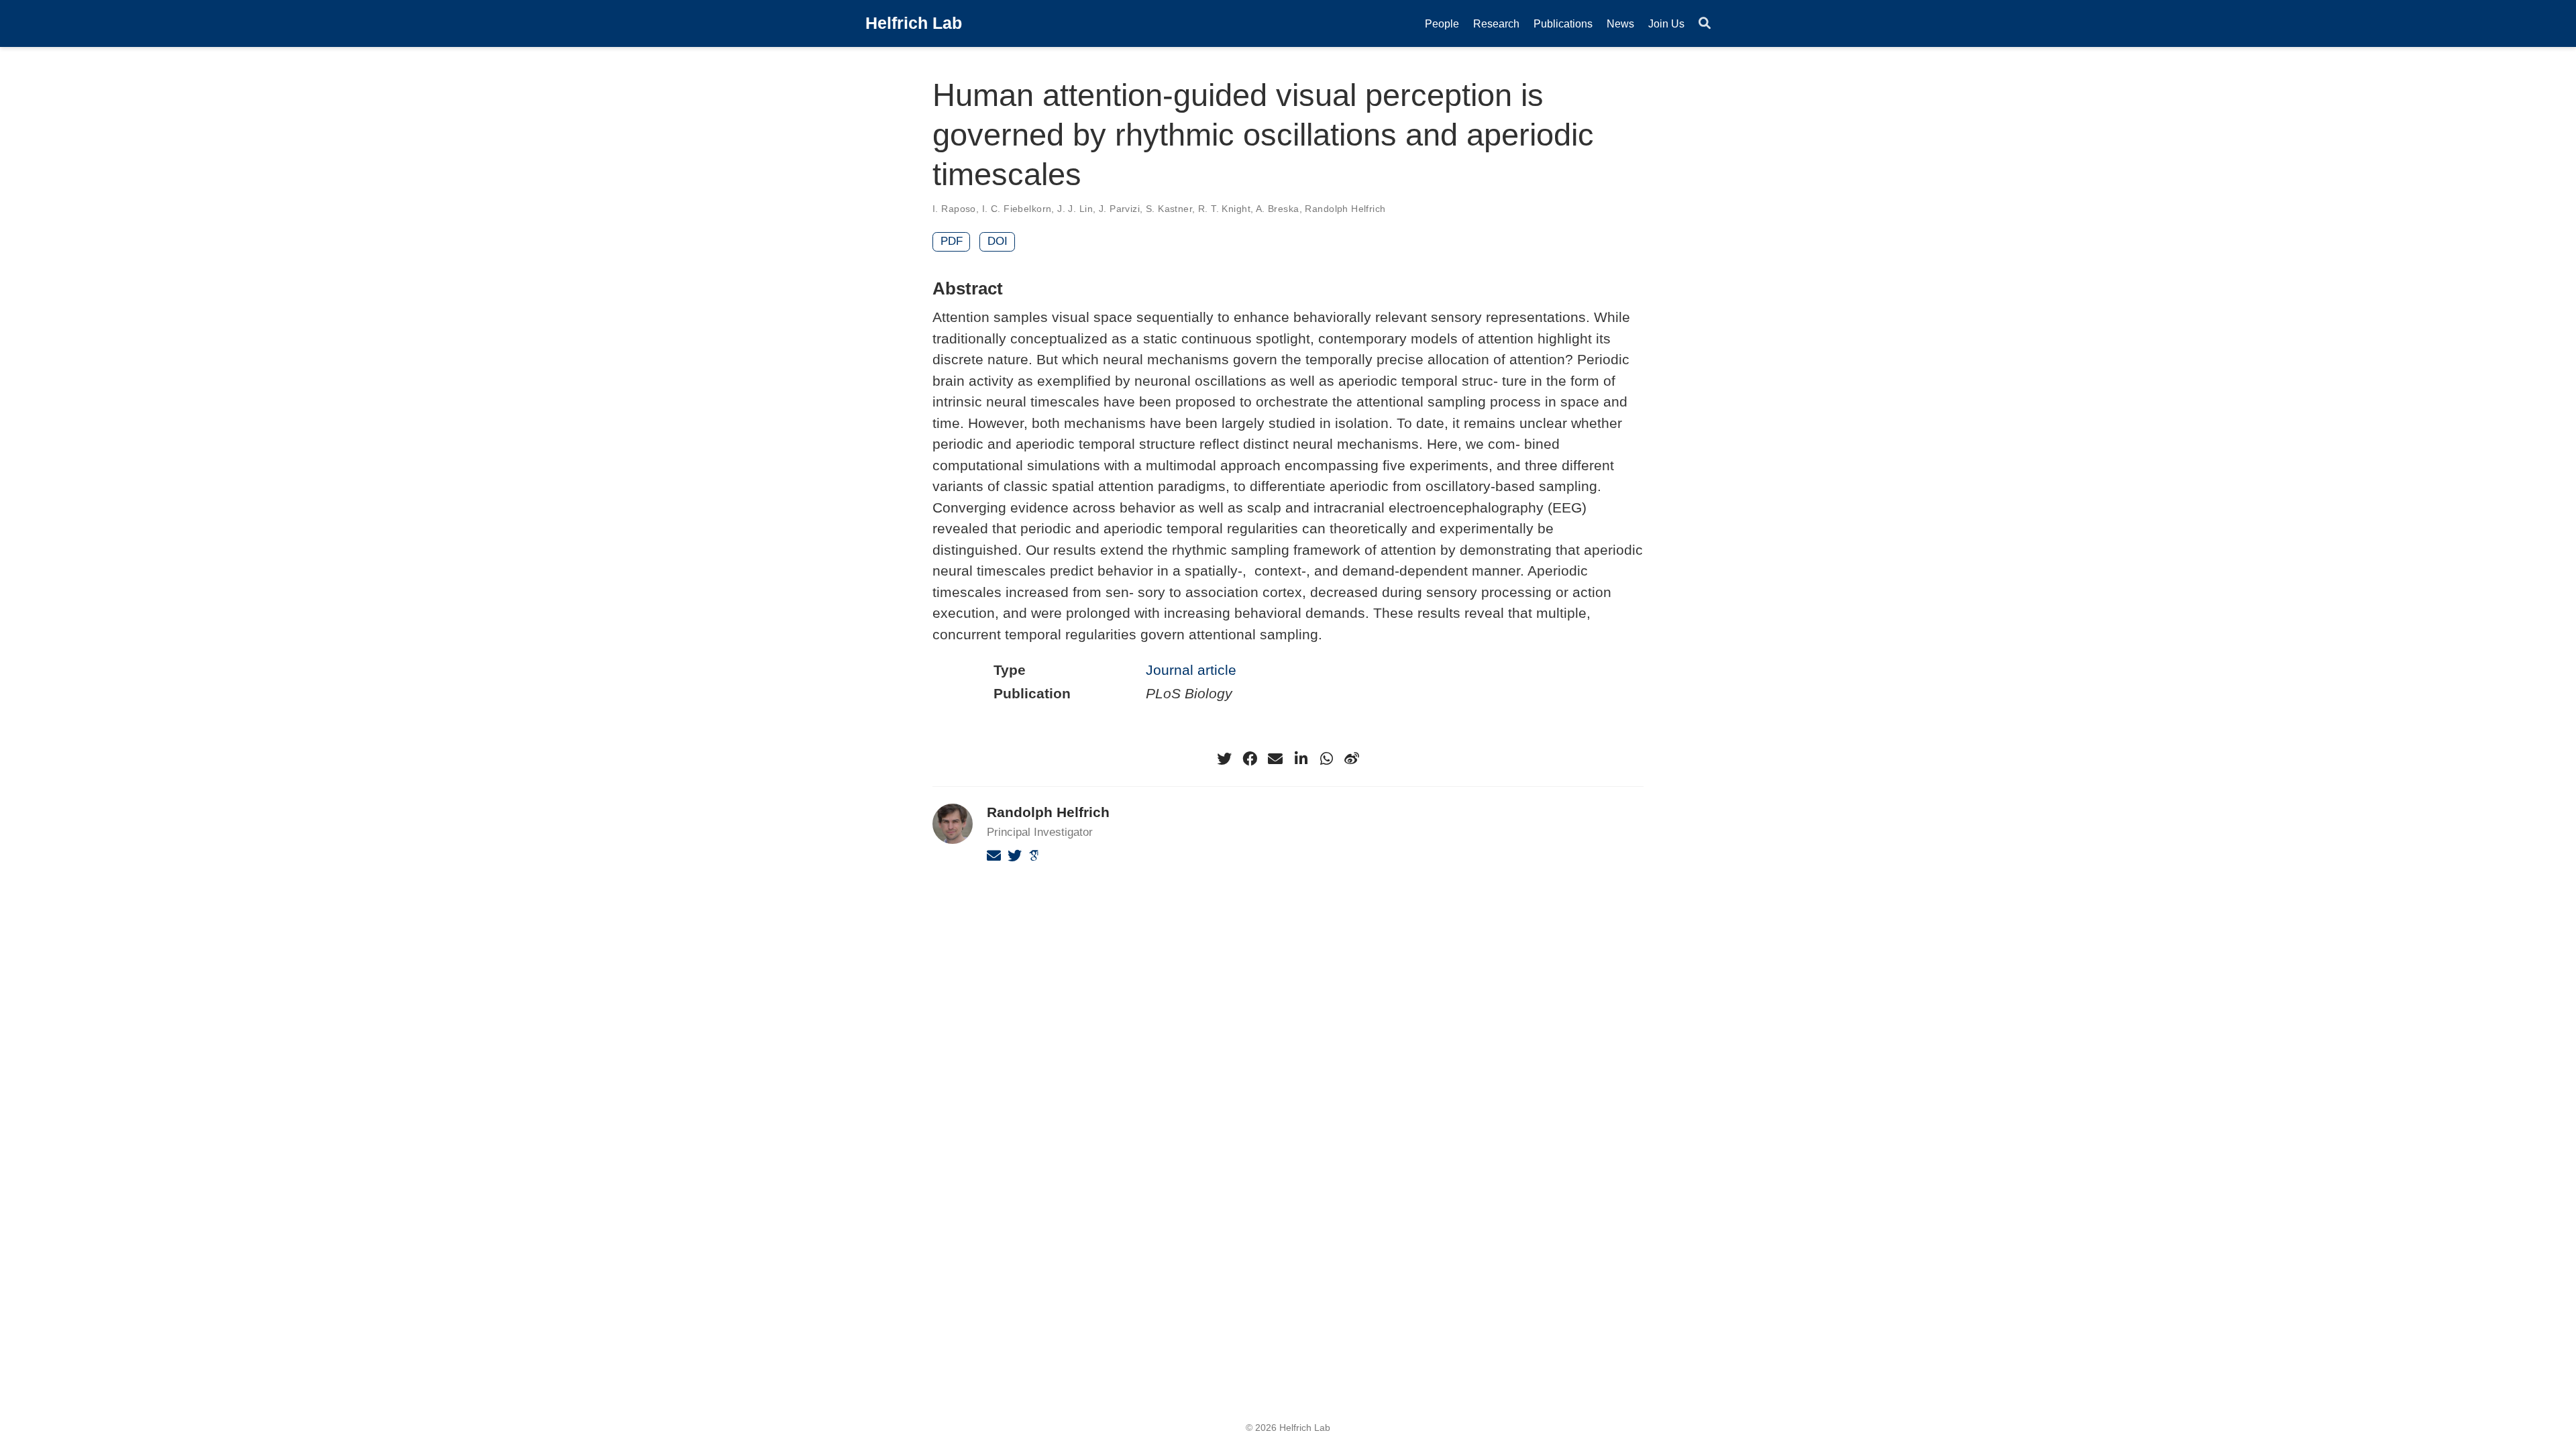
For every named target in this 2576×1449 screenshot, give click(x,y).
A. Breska (1278, 209)
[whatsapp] (1326, 759)
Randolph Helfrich (1345, 209)
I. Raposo (954, 209)
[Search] (1705, 24)
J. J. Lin (1075, 209)
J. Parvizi (1119, 209)
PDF (952, 241)
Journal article (1191, 670)
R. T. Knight (1224, 209)
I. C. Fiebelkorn (1017, 209)
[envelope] (1275, 759)
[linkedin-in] (1301, 759)
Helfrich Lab (914, 23)
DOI (998, 241)
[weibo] (1352, 759)
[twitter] (1224, 759)
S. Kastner (1169, 209)
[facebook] (1250, 759)
